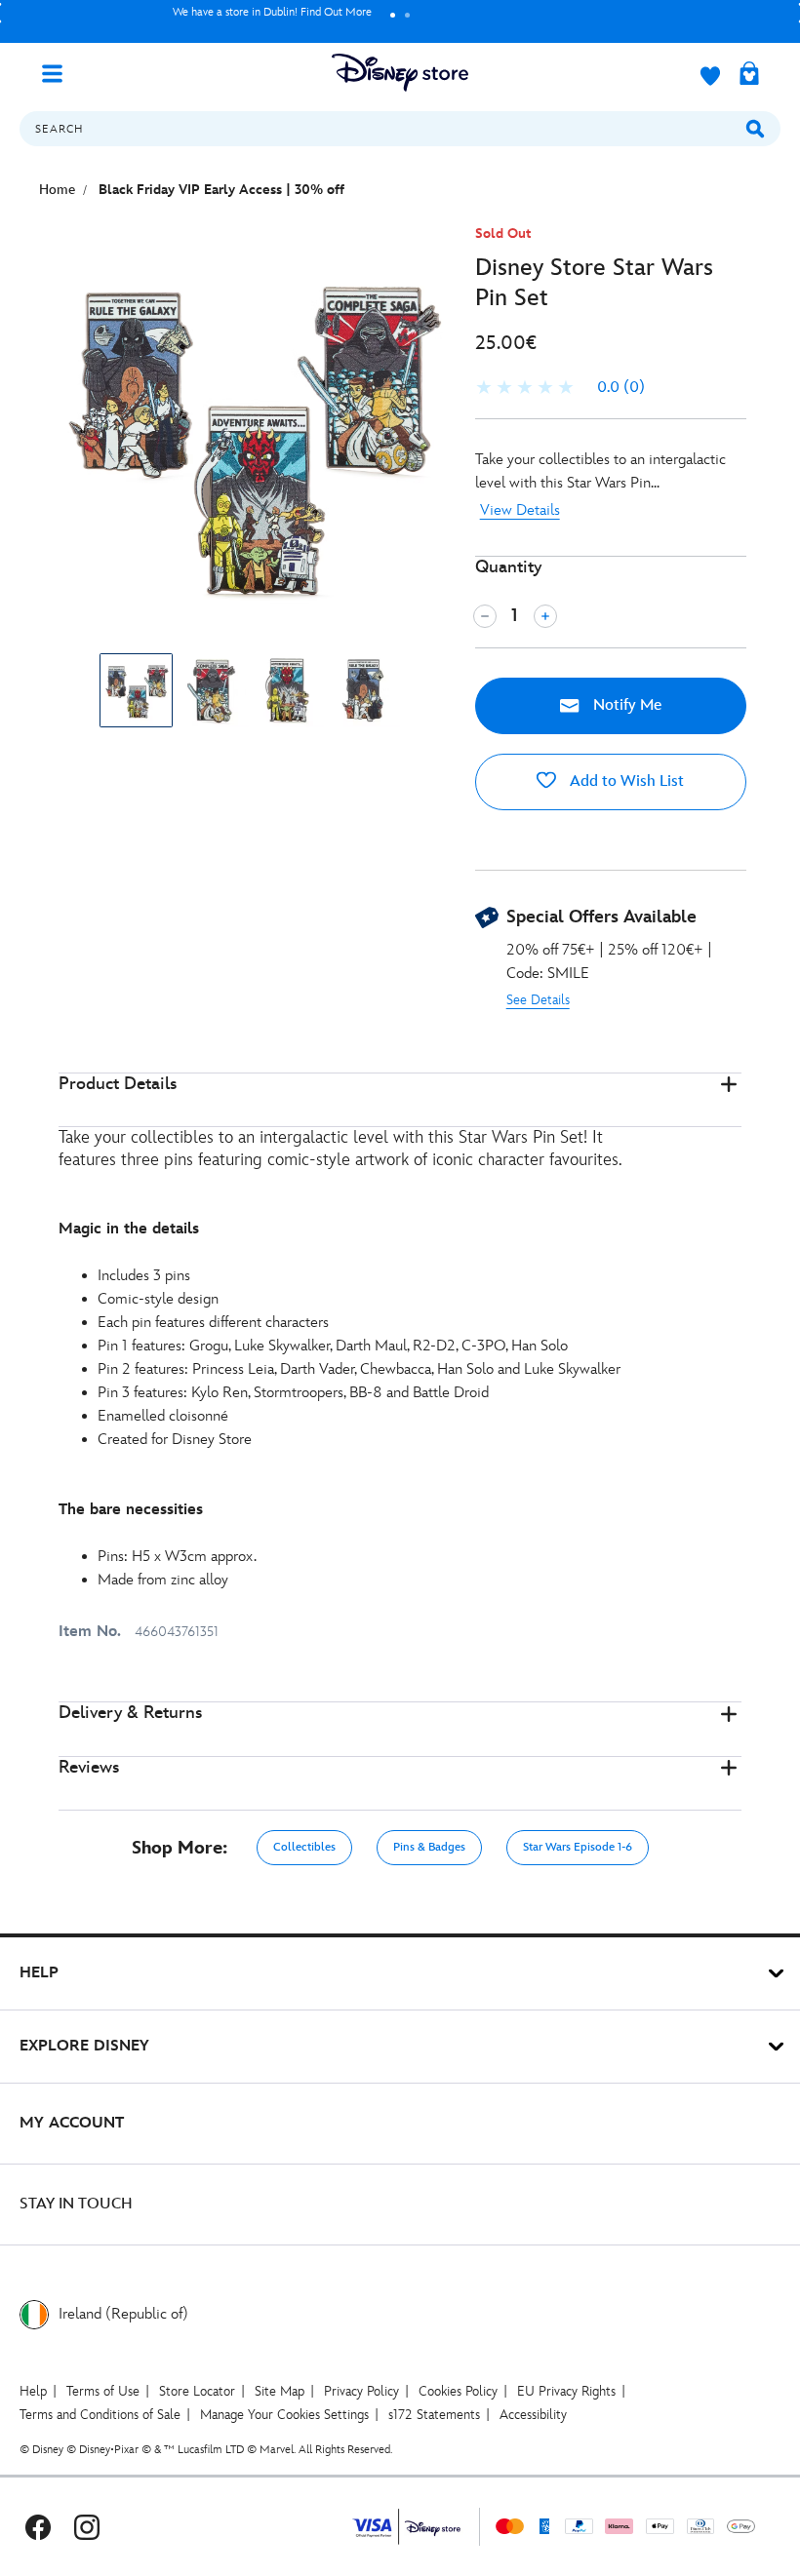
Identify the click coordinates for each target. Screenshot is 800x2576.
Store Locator (197, 2391)
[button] (400, 1100)
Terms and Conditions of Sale (100, 2415)
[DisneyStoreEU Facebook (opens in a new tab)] (38, 2527)
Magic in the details (129, 1229)
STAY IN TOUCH (76, 2204)
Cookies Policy (458, 2391)
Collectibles (304, 1847)
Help (33, 2391)
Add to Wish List (625, 781)
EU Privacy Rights (566, 2391)
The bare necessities (131, 1510)
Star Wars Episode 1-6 (578, 1847)
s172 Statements (434, 2415)
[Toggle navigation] (60, 72)
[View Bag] (749, 75)
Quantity (508, 567)
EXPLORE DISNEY (84, 2046)
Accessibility (533, 2415)
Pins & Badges (429, 1847)
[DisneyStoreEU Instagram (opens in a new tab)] (87, 2527)
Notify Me (625, 705)
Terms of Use (103, 2391)
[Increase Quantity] (545, 616)
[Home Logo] (400, 73)
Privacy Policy (361, 2391)
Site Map (280, 2391)
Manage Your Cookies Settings (284, 2415)
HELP (39, 1973)
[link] (560, 388)
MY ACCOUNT (72, 2123)
